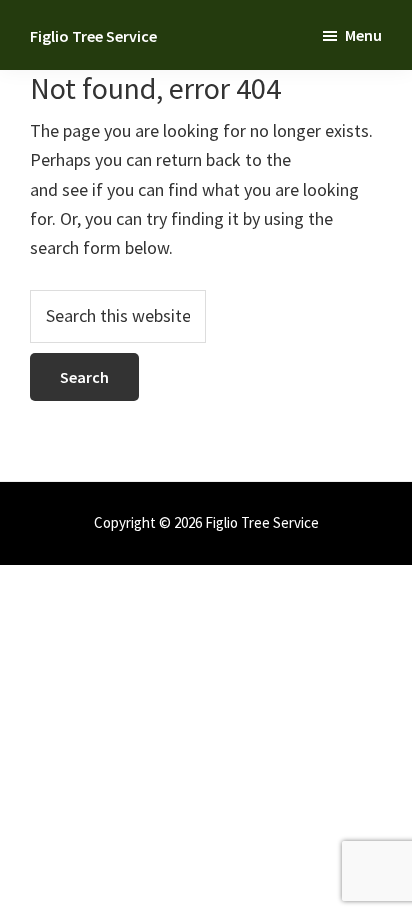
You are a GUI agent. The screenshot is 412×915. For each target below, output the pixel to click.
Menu (363, 35)
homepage (335, 159)
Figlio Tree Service (93, 36)
